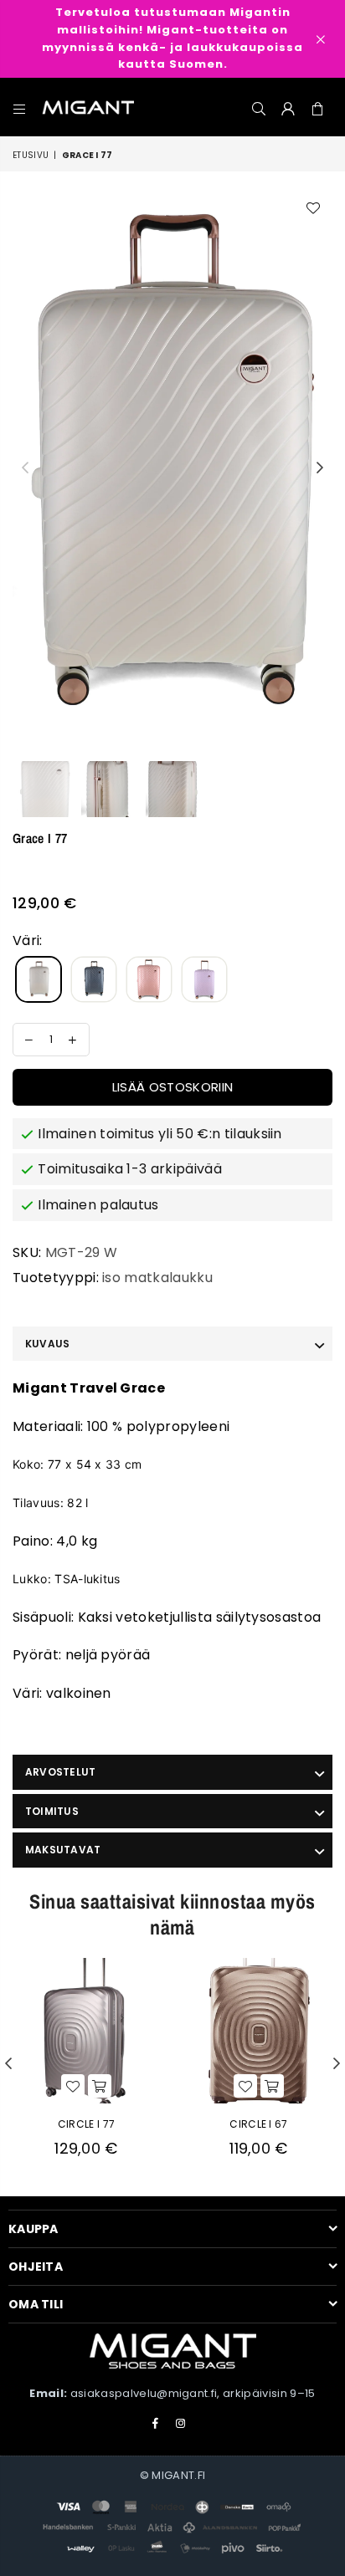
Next (320, 468)
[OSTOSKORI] (318, 107)
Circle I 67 (259, 2124)
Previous (25, 468)
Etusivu (31, 155)
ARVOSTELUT (60, 1772)
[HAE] (259, 107)
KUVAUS (47, 1344)
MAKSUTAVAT (63, 1850)
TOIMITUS (52, 1811)
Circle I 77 (87, 2124)
